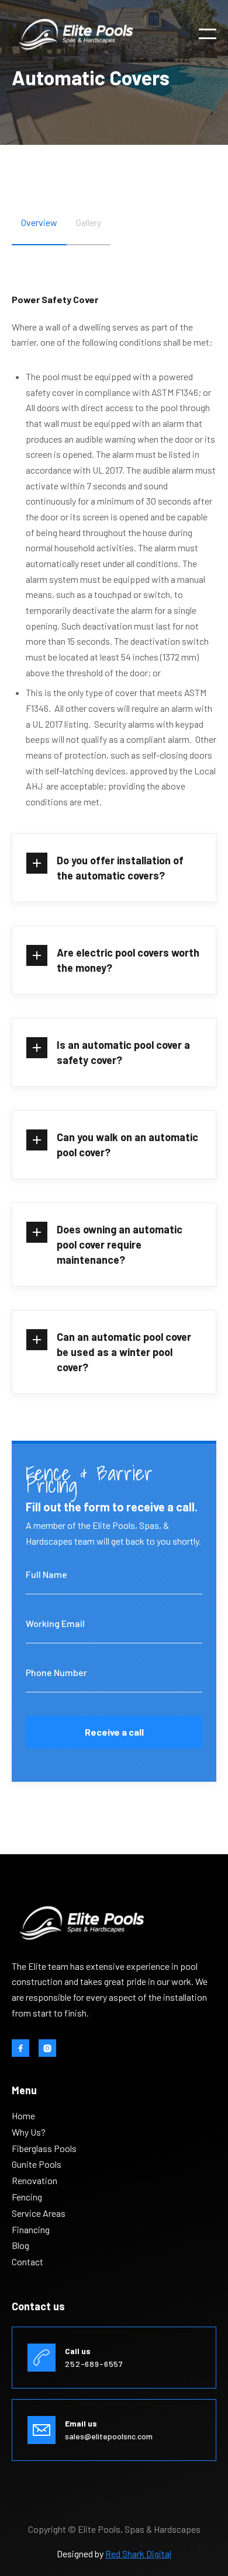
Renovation (34, 2181)
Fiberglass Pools (44, 2149)
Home (23, 2116)
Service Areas (39, 2213)
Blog (20, 2245)
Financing (31, 2230)
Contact (27, 2262)
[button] (208, 34)
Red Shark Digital (138, 2554)
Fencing (27, 2197)
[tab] (39, 231)
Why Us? (29, 2132)
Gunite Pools (37, 2164)
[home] (76, 34)
